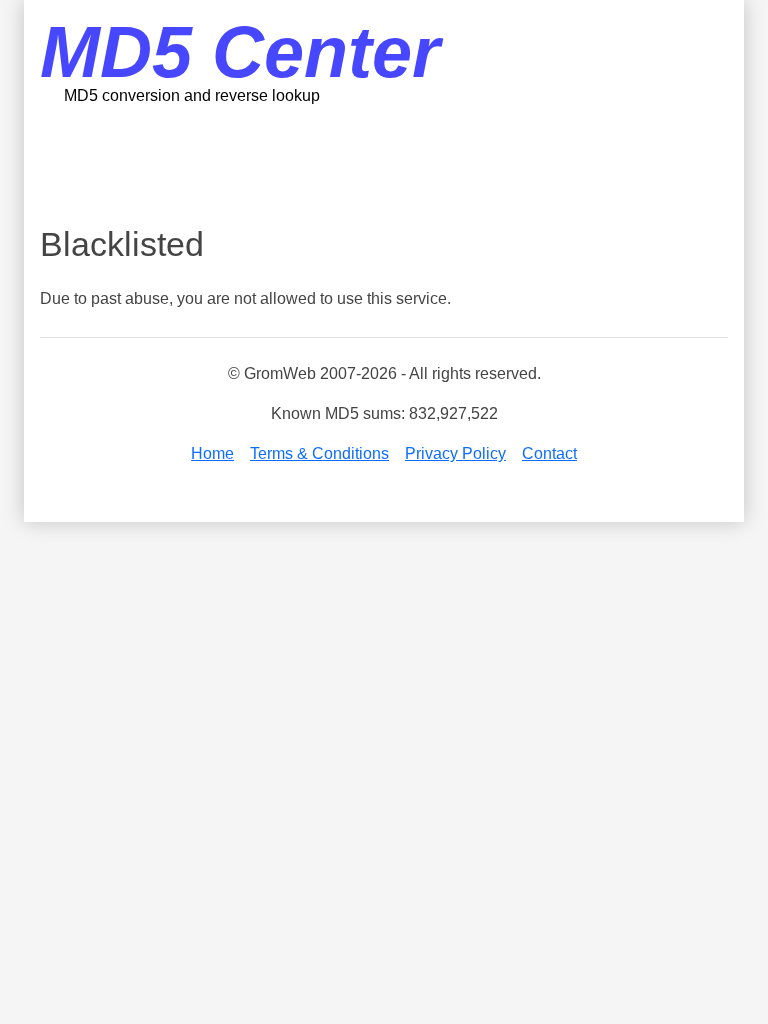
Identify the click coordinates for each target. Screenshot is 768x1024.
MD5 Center (240, 52)
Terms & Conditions (319, 453)
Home (212, 453)
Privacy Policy (455, 453)
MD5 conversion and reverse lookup (192, 95)
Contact (549, 453)
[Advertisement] (404, 165)
